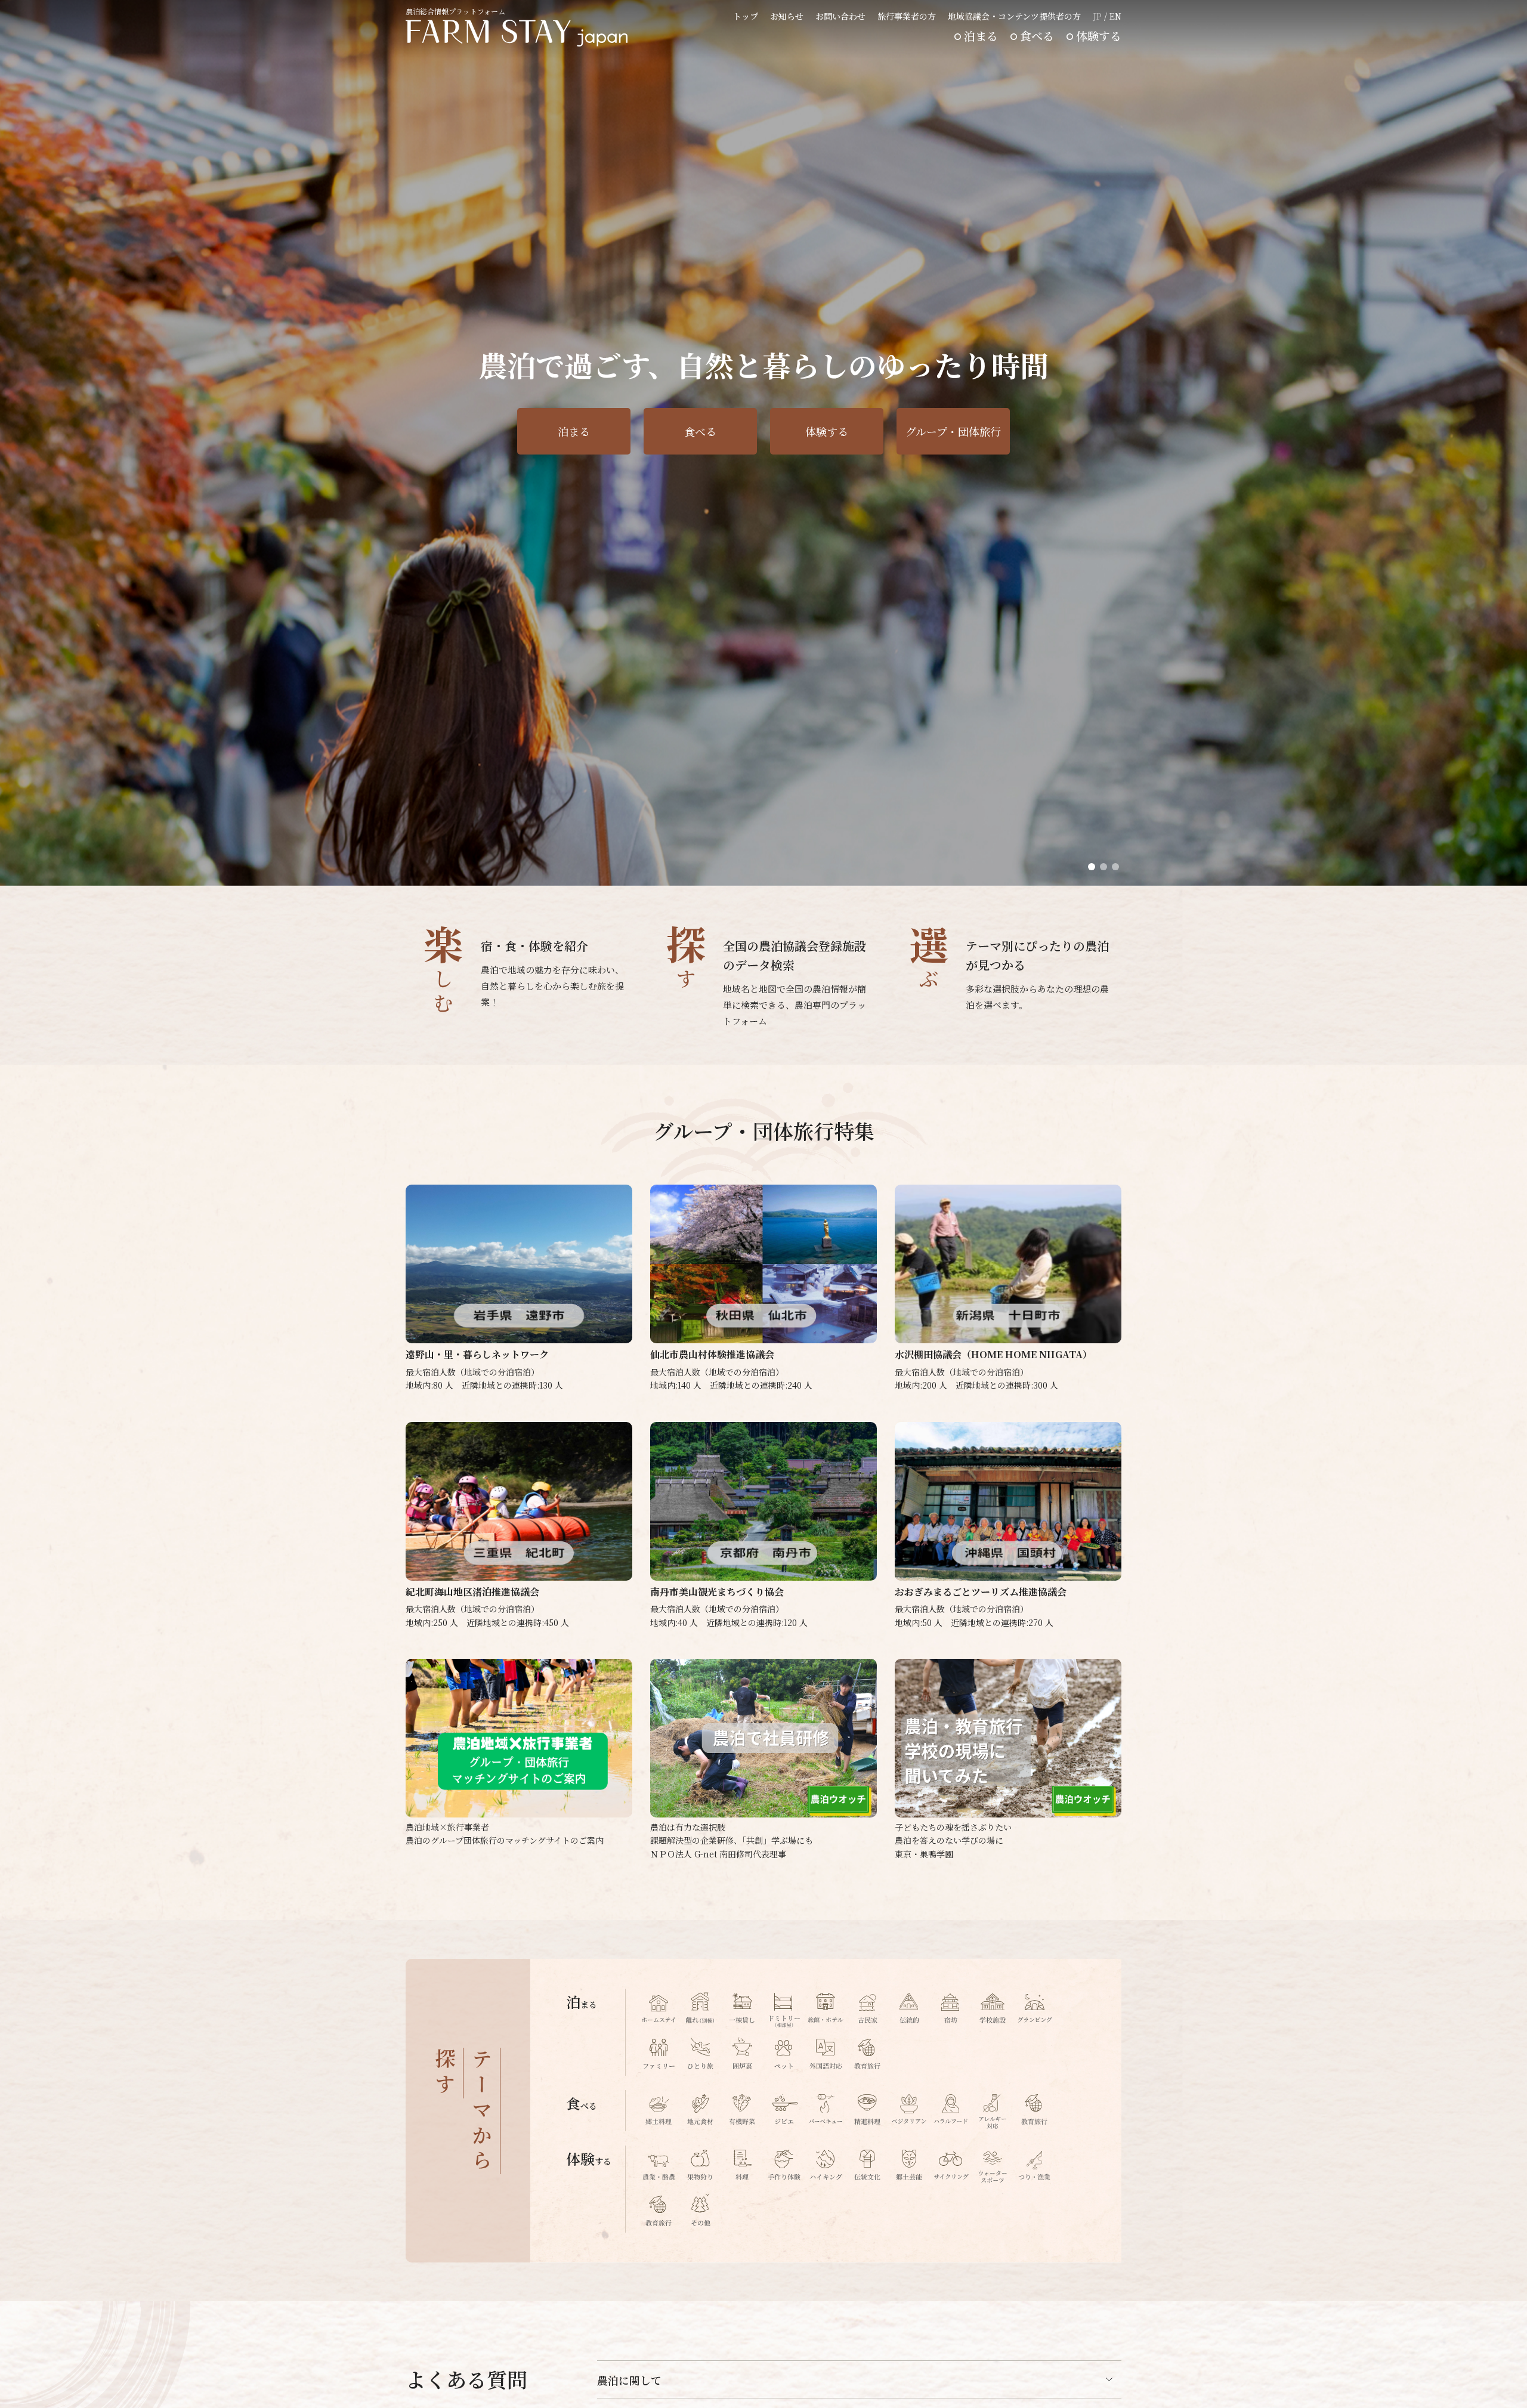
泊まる (981, 35)
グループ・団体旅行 (953, 431)
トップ (746, 16)
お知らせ (787, 16)
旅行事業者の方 (907, 16)
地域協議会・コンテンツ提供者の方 (1014, 16)
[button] (1092, 867)
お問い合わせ (840, 16)
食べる (1037, 35)
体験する (1099, 35)
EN (1115, 16)
